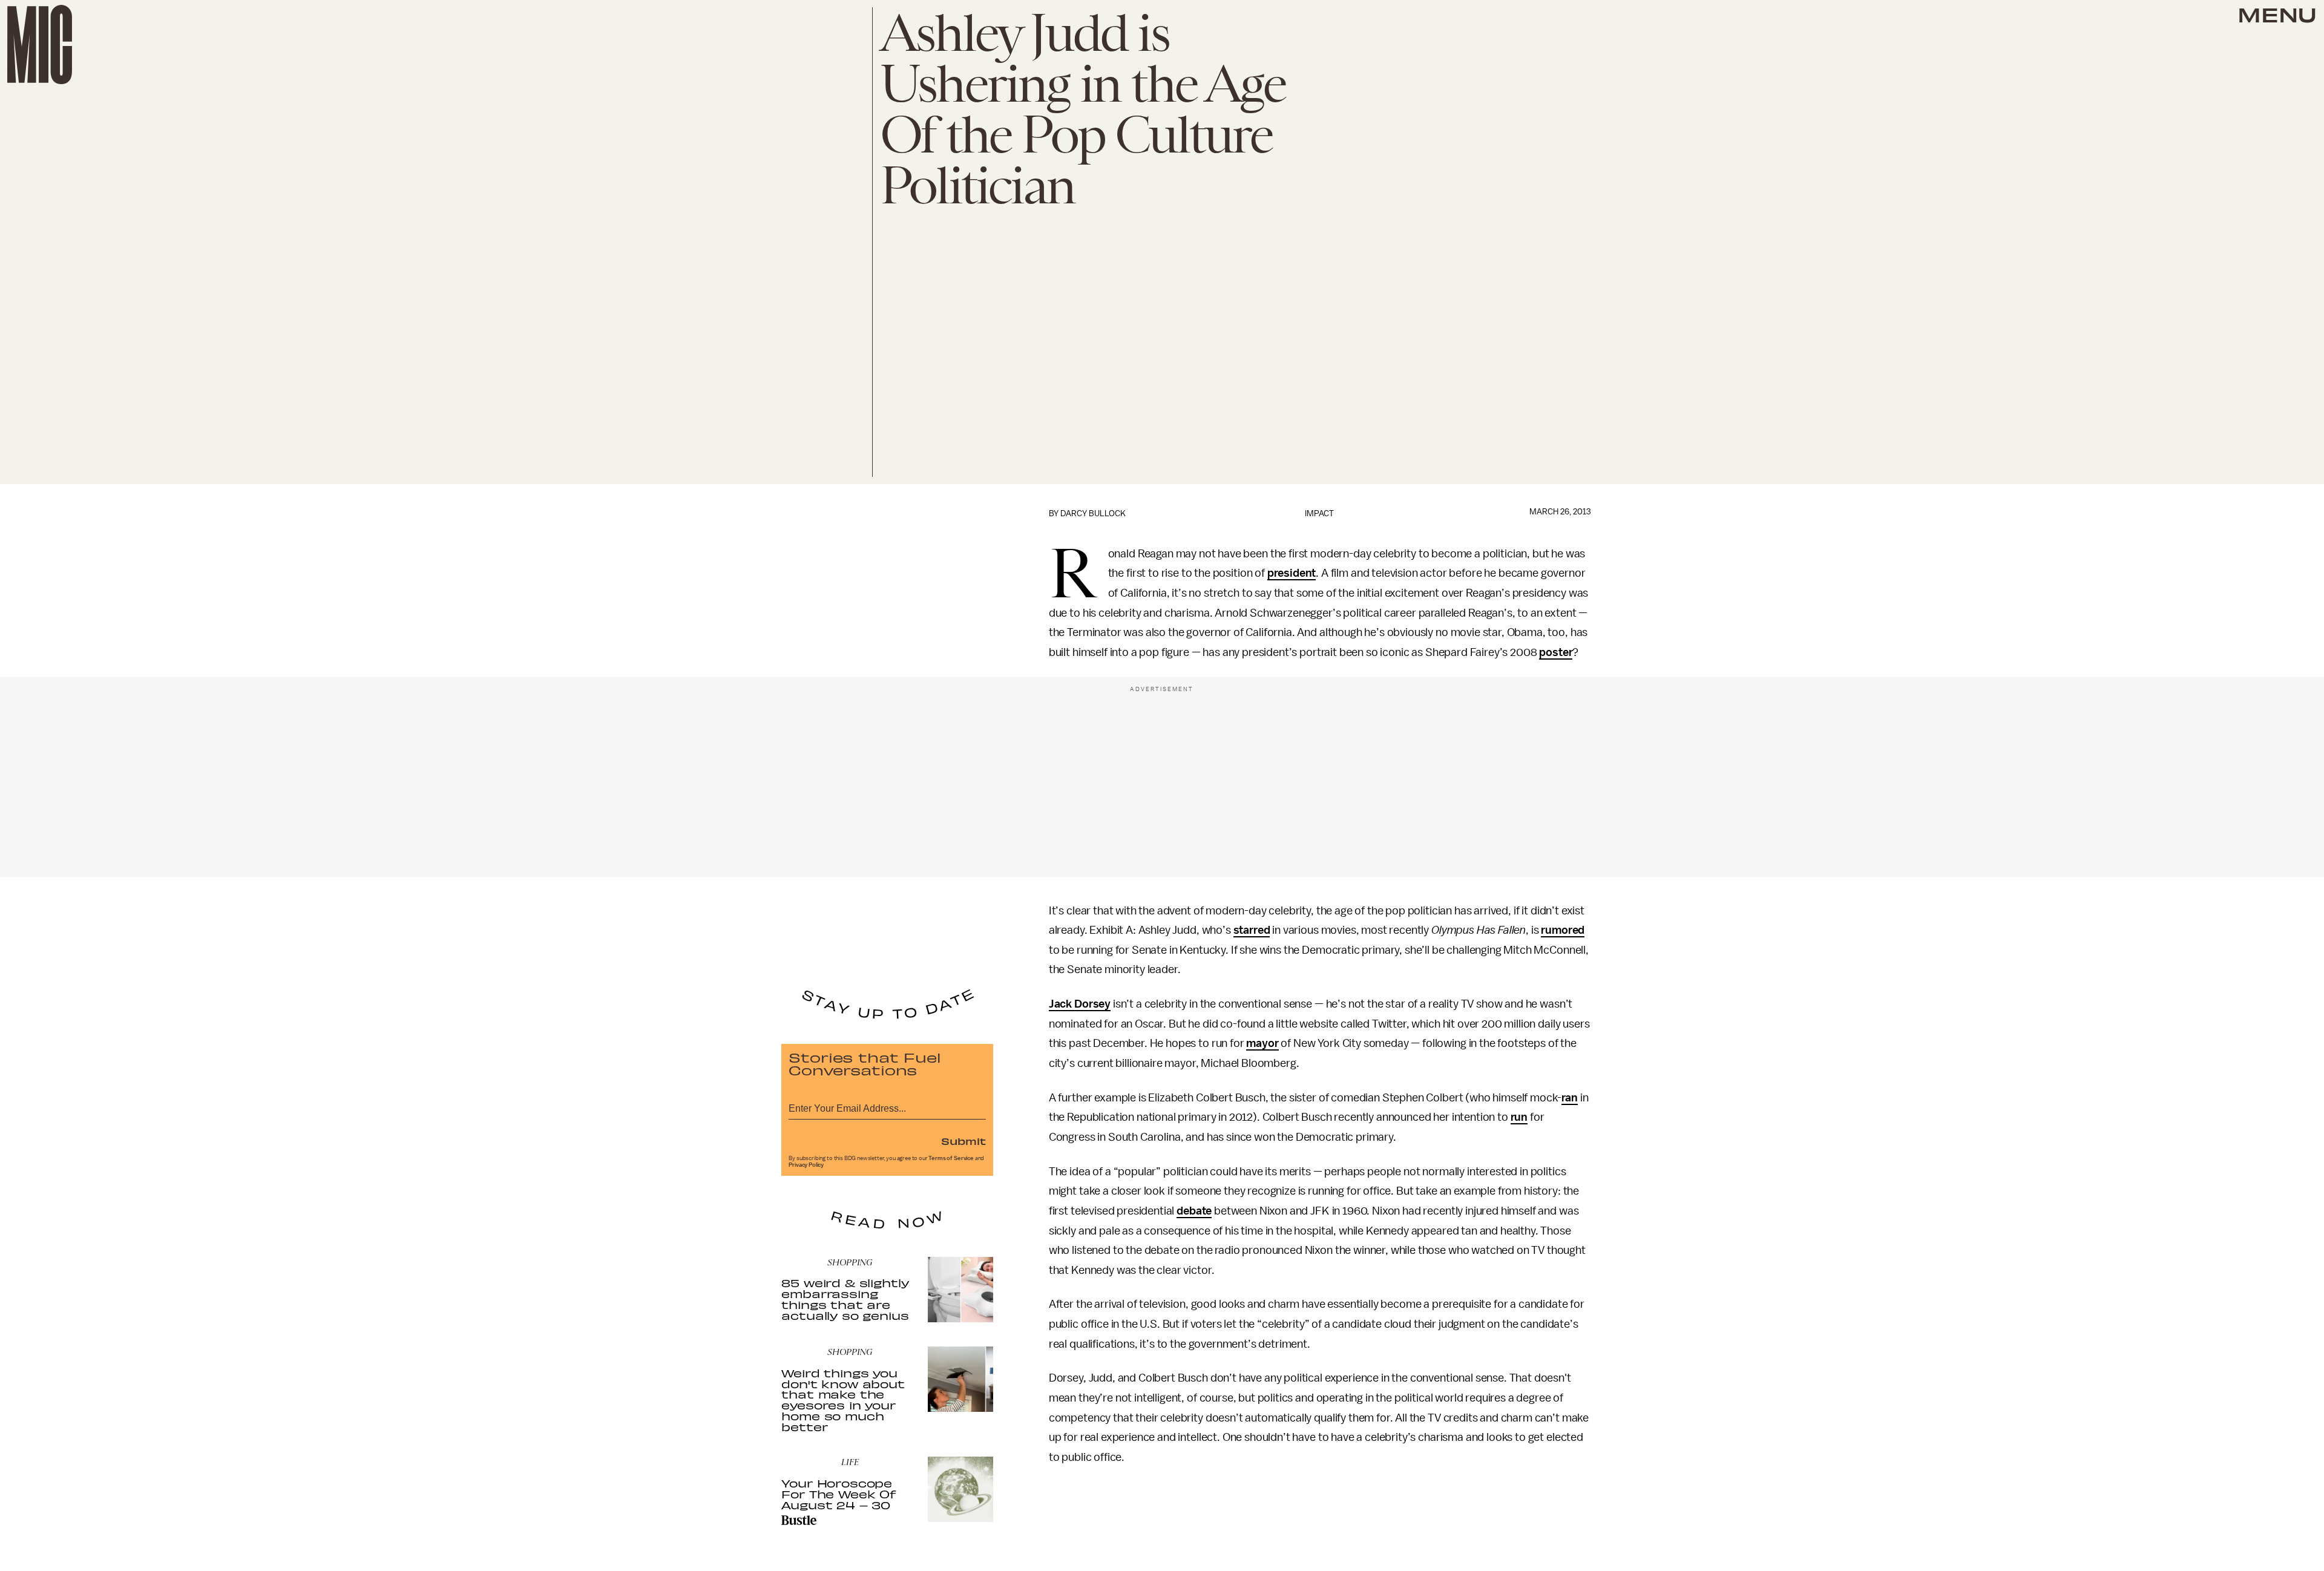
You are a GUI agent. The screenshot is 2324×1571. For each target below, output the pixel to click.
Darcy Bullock (1093, 513)
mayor (1262, 1043)
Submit (963, 1141)
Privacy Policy (806, 1165)
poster (1556, 652)
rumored (1563, 930)
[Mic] (40, 44)
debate (1194, 1211)
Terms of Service (951, 1158)
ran (1570, 1098)
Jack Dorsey (1080, 1004)
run (1519, 1117)
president (1292, 573)
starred (1252, 930)
